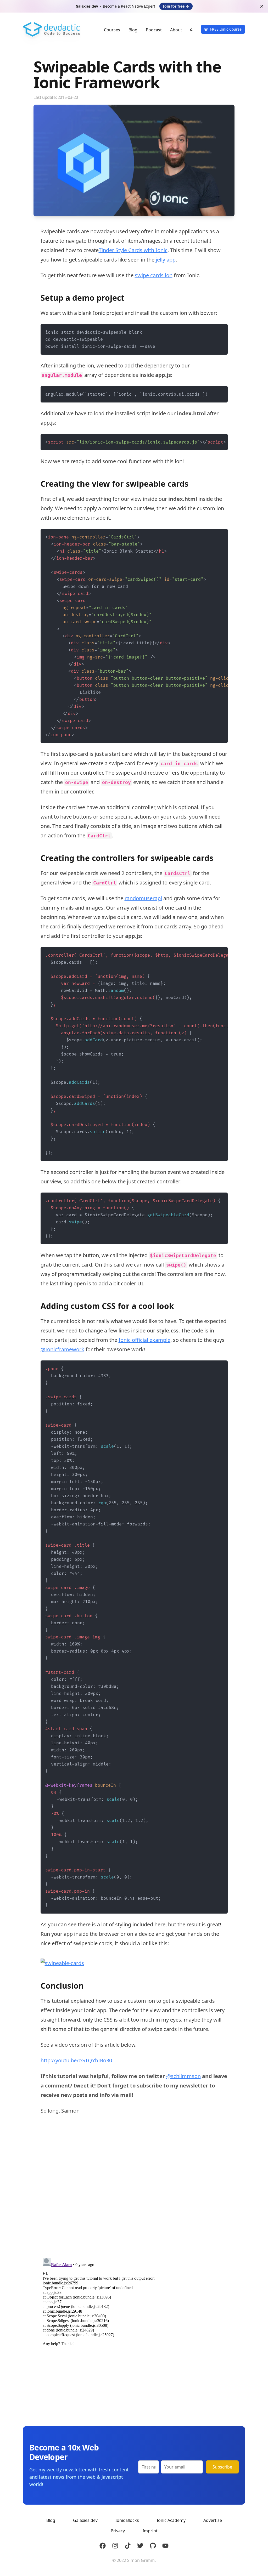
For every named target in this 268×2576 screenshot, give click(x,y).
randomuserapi (143, 898)
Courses (112, 30)
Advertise (213, 2520)
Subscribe (222, 2467)
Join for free (176, 6)
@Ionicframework (62, 1349)
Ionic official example (144, 1340)
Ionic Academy (171, 2520)
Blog (133, 30)
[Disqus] (134, 2187)
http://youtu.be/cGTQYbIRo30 (76, 2060)
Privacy (118, 2531)
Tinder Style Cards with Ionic (133, 250)
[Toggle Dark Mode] (192, 30)
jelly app (166, 260)
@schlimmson (183, 2076)
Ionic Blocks (127, 2520)
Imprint (150, 2531)
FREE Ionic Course (226, 29)
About (176, 30)
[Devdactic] (53, 29)
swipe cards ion (154, 275)
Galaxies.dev (85, 2520)
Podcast (154, 30)
